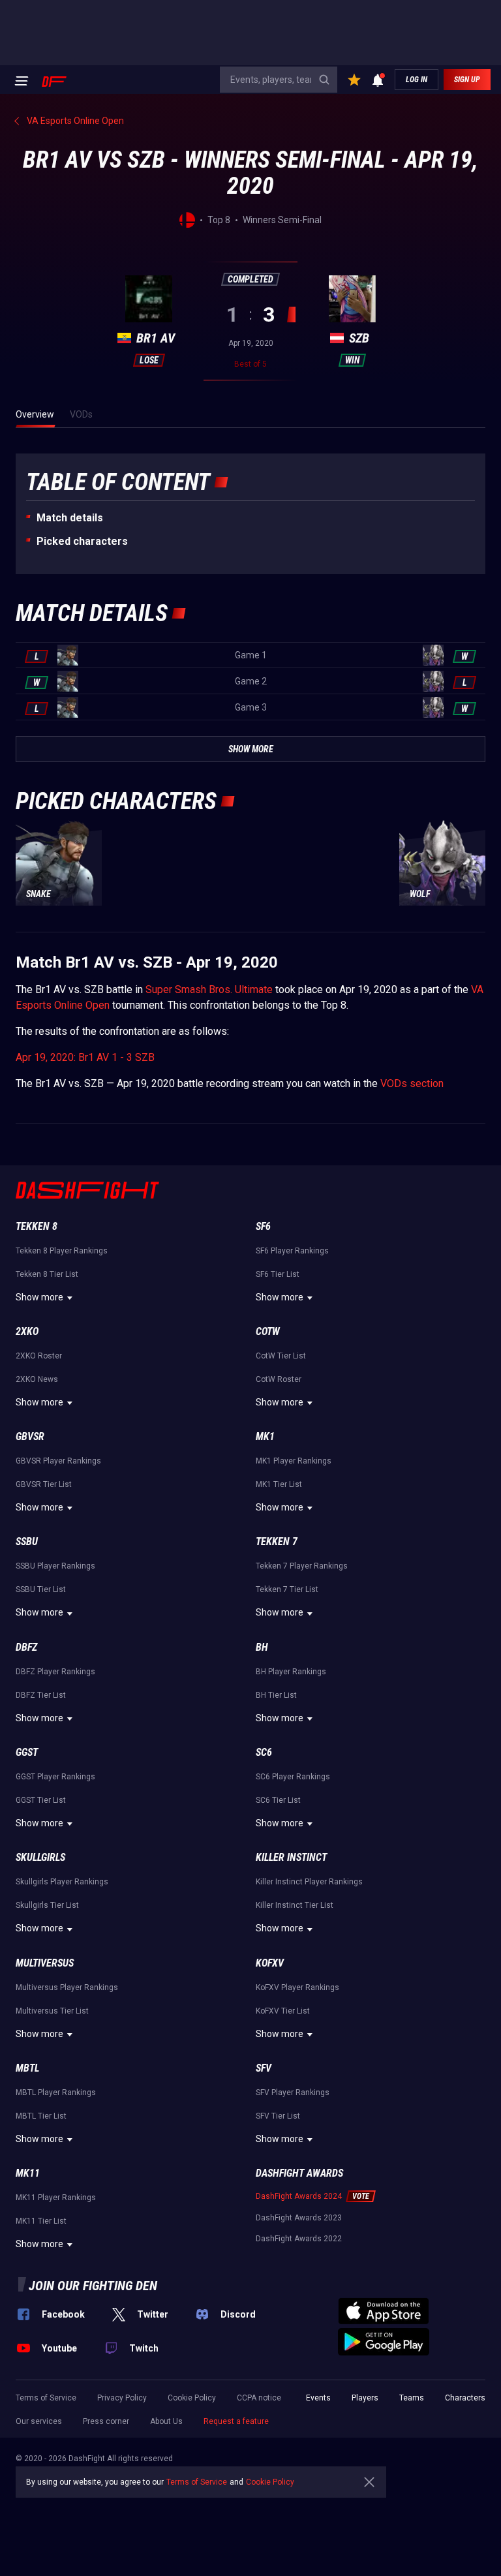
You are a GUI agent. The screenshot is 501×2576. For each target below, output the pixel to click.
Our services (39, 2421)
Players (365, 2398)
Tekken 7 (277, 1541)
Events (318, 2398)
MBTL (27, 2068)
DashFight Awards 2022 (299, 2239)
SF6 (263, 1226)
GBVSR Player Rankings (58, 1461)
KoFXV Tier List (283, 2011)
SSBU (27, 1541)
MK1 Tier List (279, 1484)
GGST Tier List (41, 1800)
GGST (27, 1752)
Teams (412, 2398)
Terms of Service (46, 2398)
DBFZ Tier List (41, 1695)
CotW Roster (279, 1379)
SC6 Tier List (278, 1800)
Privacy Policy (122, 2398)
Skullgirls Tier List (47, 1905)
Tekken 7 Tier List (287, 1589)
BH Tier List (276, 1695)
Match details (70, 518)
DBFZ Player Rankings (55, 1672)
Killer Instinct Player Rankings (309, 1882)
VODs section (412, 1083)
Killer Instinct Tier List (295, 1905)
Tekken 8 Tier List (47, 1274)
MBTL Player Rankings (56, 2093)
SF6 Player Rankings (292, 1251)
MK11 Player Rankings (56, 2198)
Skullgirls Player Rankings (62, 1882)
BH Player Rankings (291, 1672)
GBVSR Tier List (44, 1484)
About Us (166, 2421)
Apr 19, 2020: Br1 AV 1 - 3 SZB (85, 1057)
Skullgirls (40, 1857)
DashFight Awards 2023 (299, 2218)
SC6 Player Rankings (293, 1777)
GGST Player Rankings (55, 1777)
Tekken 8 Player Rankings (62, 1251)
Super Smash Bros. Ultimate (209, 989)
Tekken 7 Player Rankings (302, 1566)
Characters (465, 2398)
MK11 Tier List (41, 2221)
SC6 (264, 1752)
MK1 (265, 1436)
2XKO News (37, 1379)
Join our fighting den (93, 2286)
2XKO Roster (39, 1356)
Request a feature (236, 2421)
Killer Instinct (291, 1857)
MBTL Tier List (41, 2116)
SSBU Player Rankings (55, 1566)
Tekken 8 (37, 1226)
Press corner (106, 2421)
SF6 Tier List (278, 1274)
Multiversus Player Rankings (67, 1987)
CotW (268, 1331)
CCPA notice (259, 2398)
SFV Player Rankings (293, 2093)
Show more (39, 1297)
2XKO (27, 1331)
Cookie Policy (192, 2398)
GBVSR (30, 1436)
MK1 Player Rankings (294, 1461)
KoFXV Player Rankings (297, 1987)
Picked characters (82, 541)
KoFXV (270, 1963)
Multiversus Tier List (52, 2011)
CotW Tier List (281, 1356)
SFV (264, 2068)
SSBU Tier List (41, 1589)
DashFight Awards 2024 (299, 2196)
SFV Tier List (278, 2116)
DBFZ (26, 1647)
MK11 (28, 2173)
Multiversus (45, 1963)
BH (262, 1647)
